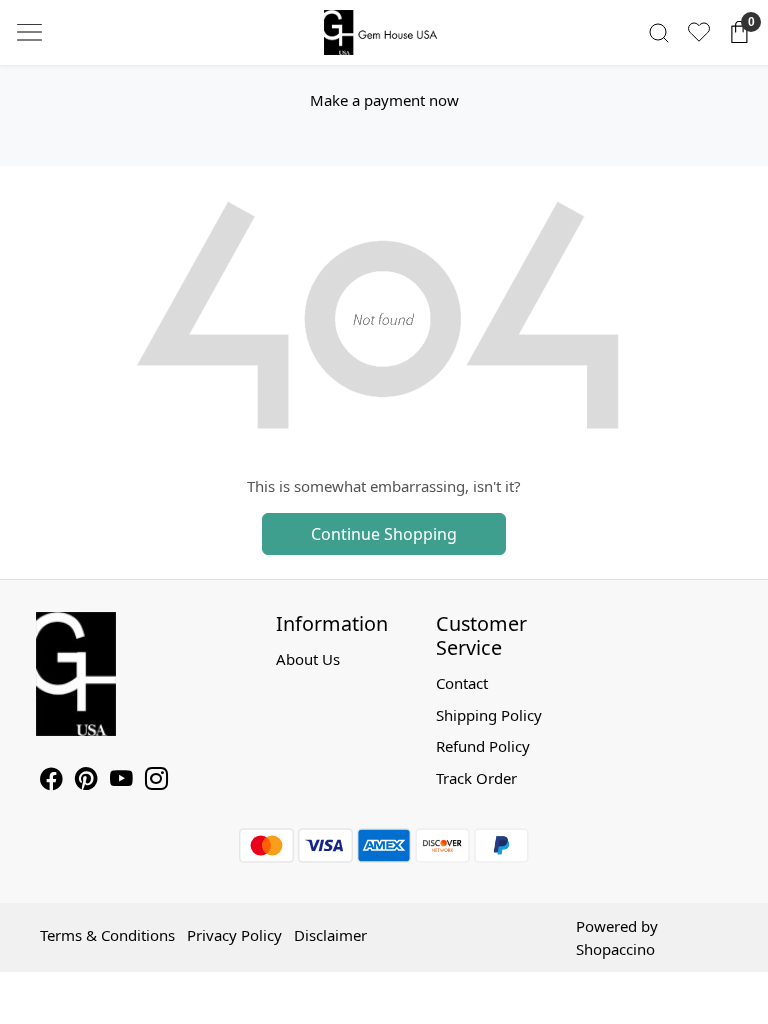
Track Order (476, 778)
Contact (462, 683)
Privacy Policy (234, 935)
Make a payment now (384, 100)
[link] (659, 32)
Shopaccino (615, 949)
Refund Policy (483, 746)
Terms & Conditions (107, 935)
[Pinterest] (86, 781)
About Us (308, 659)
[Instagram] (156, 781)
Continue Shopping (384, 534)
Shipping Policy (489, 715)
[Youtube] (121, 781)
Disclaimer (330, 935)
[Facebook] (51, 781)
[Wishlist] (699, 32)
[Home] (384, 33)
